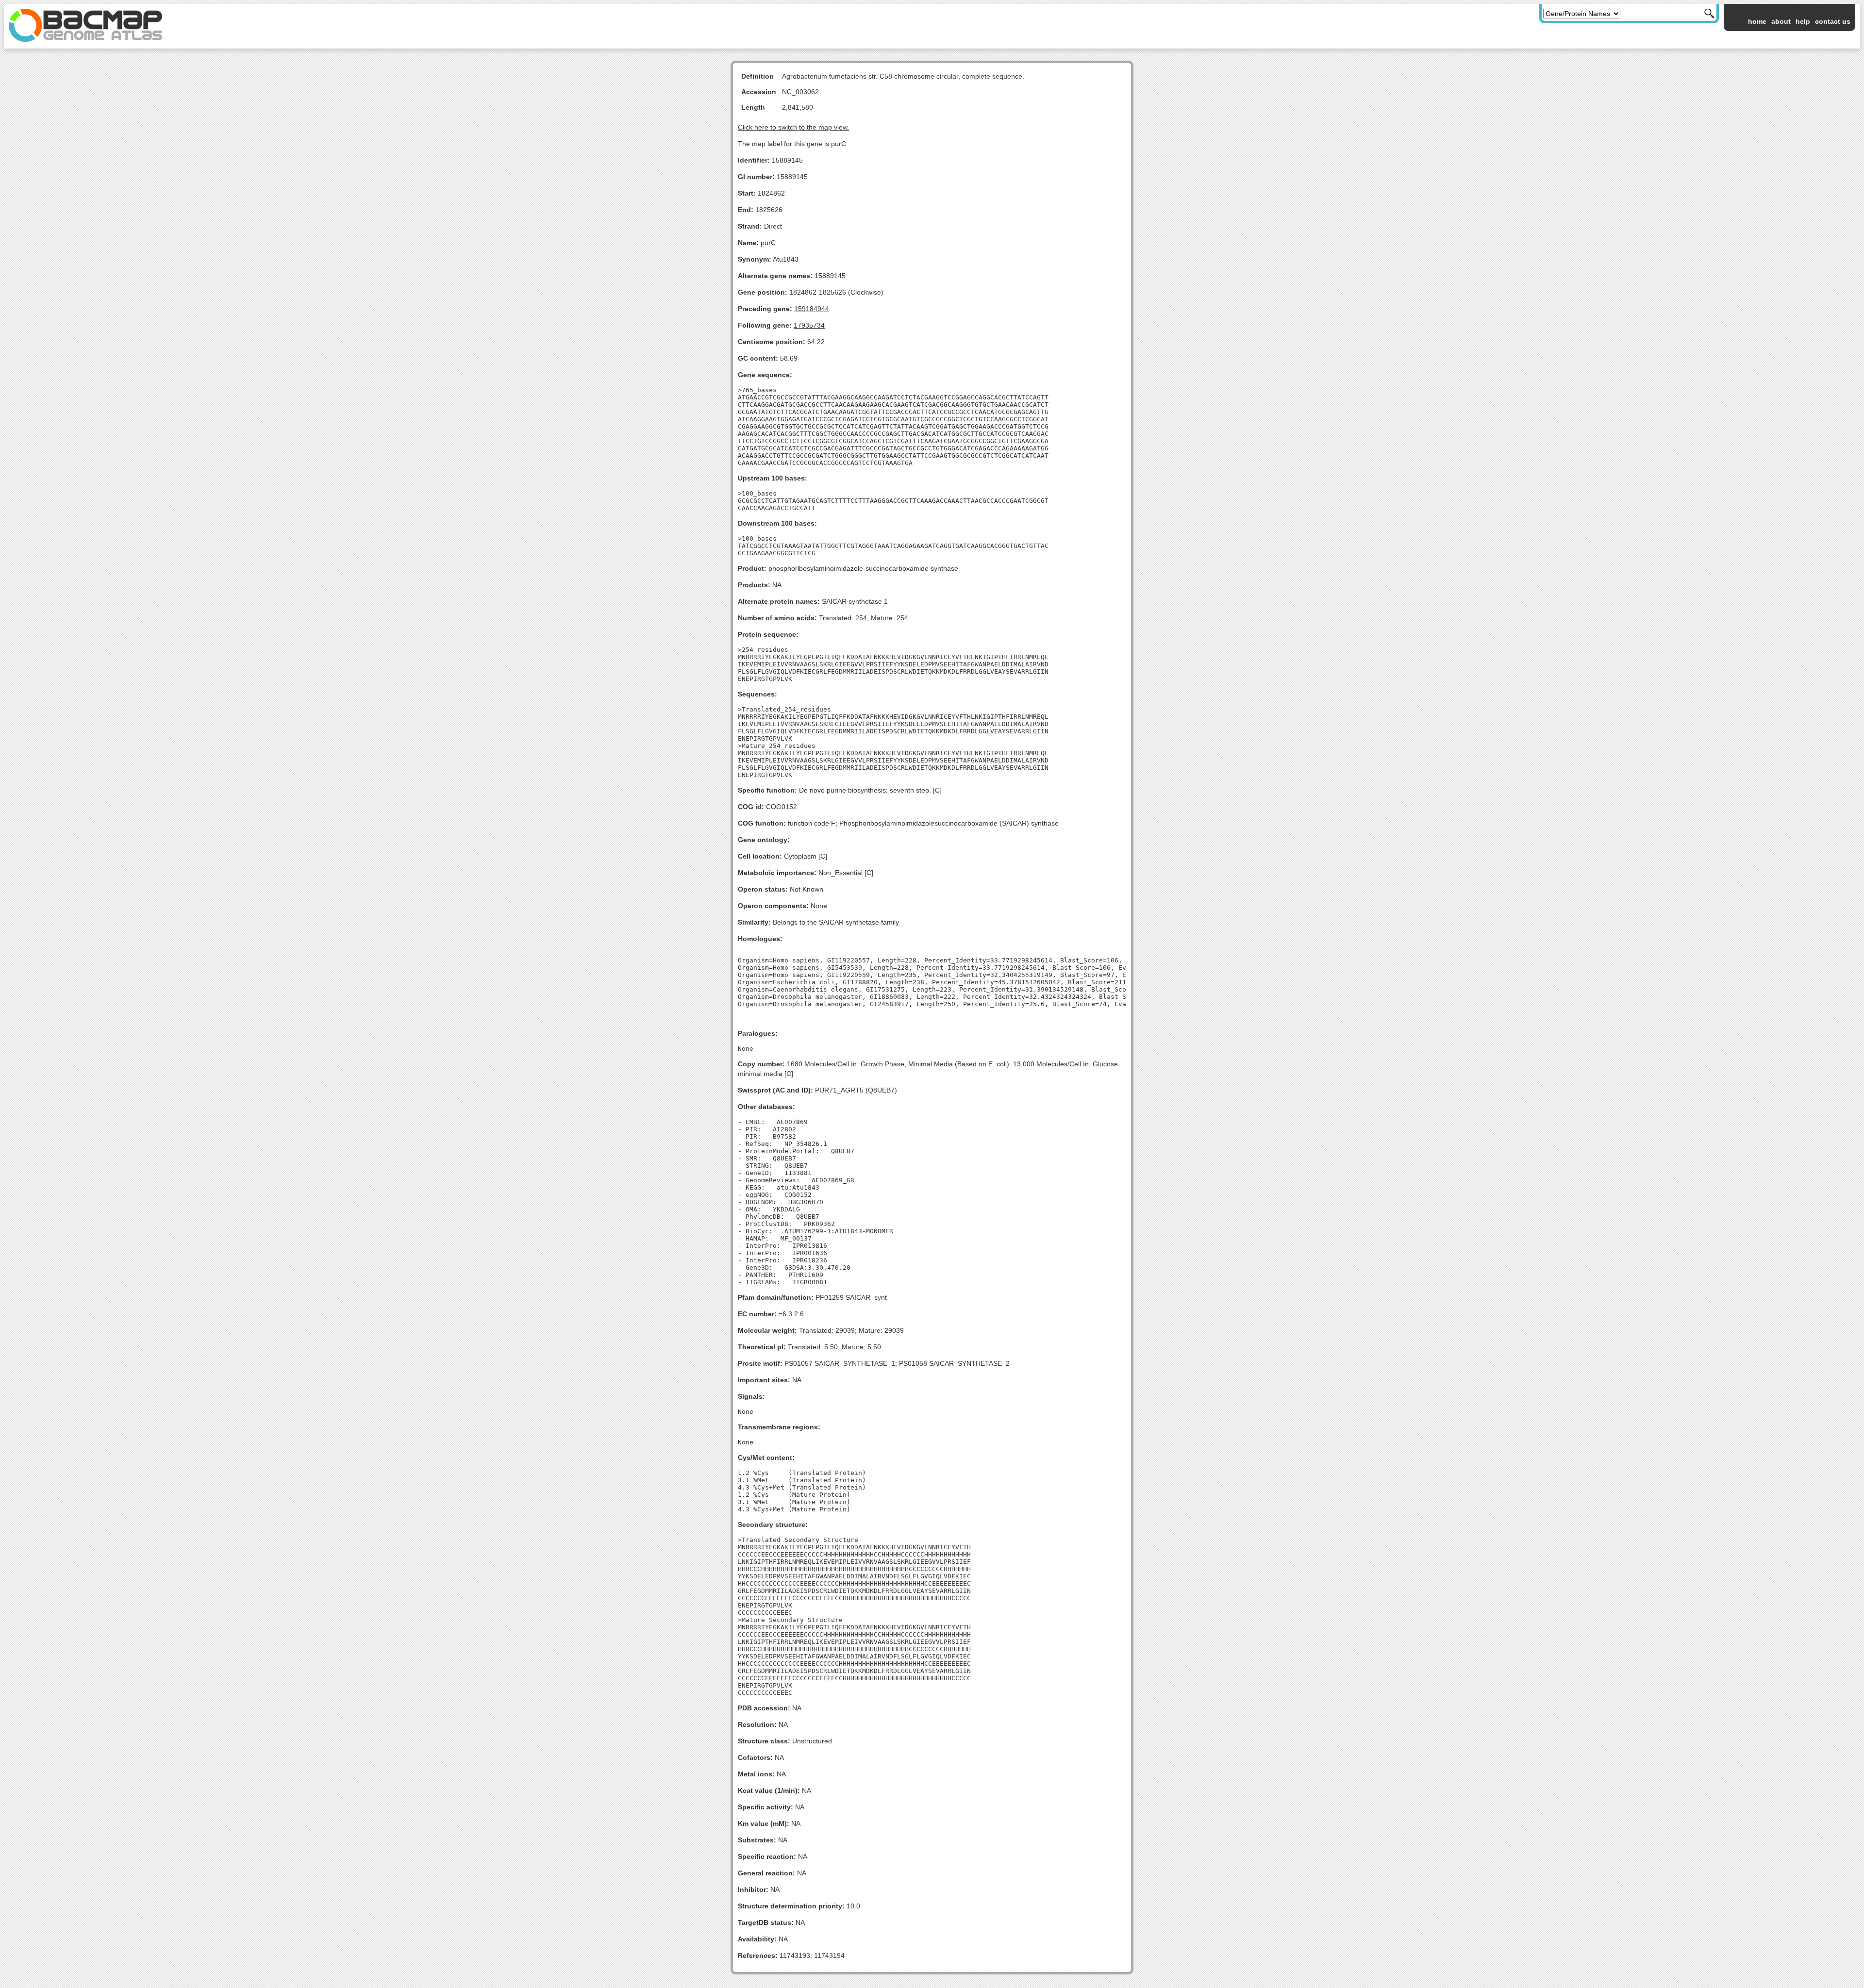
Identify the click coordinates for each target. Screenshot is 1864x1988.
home (1757, 21)
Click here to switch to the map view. (793, 127)
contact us (1833, 21)
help (1803, 21)
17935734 (809, 325)
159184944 (812, 309)
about (1781, 21)
